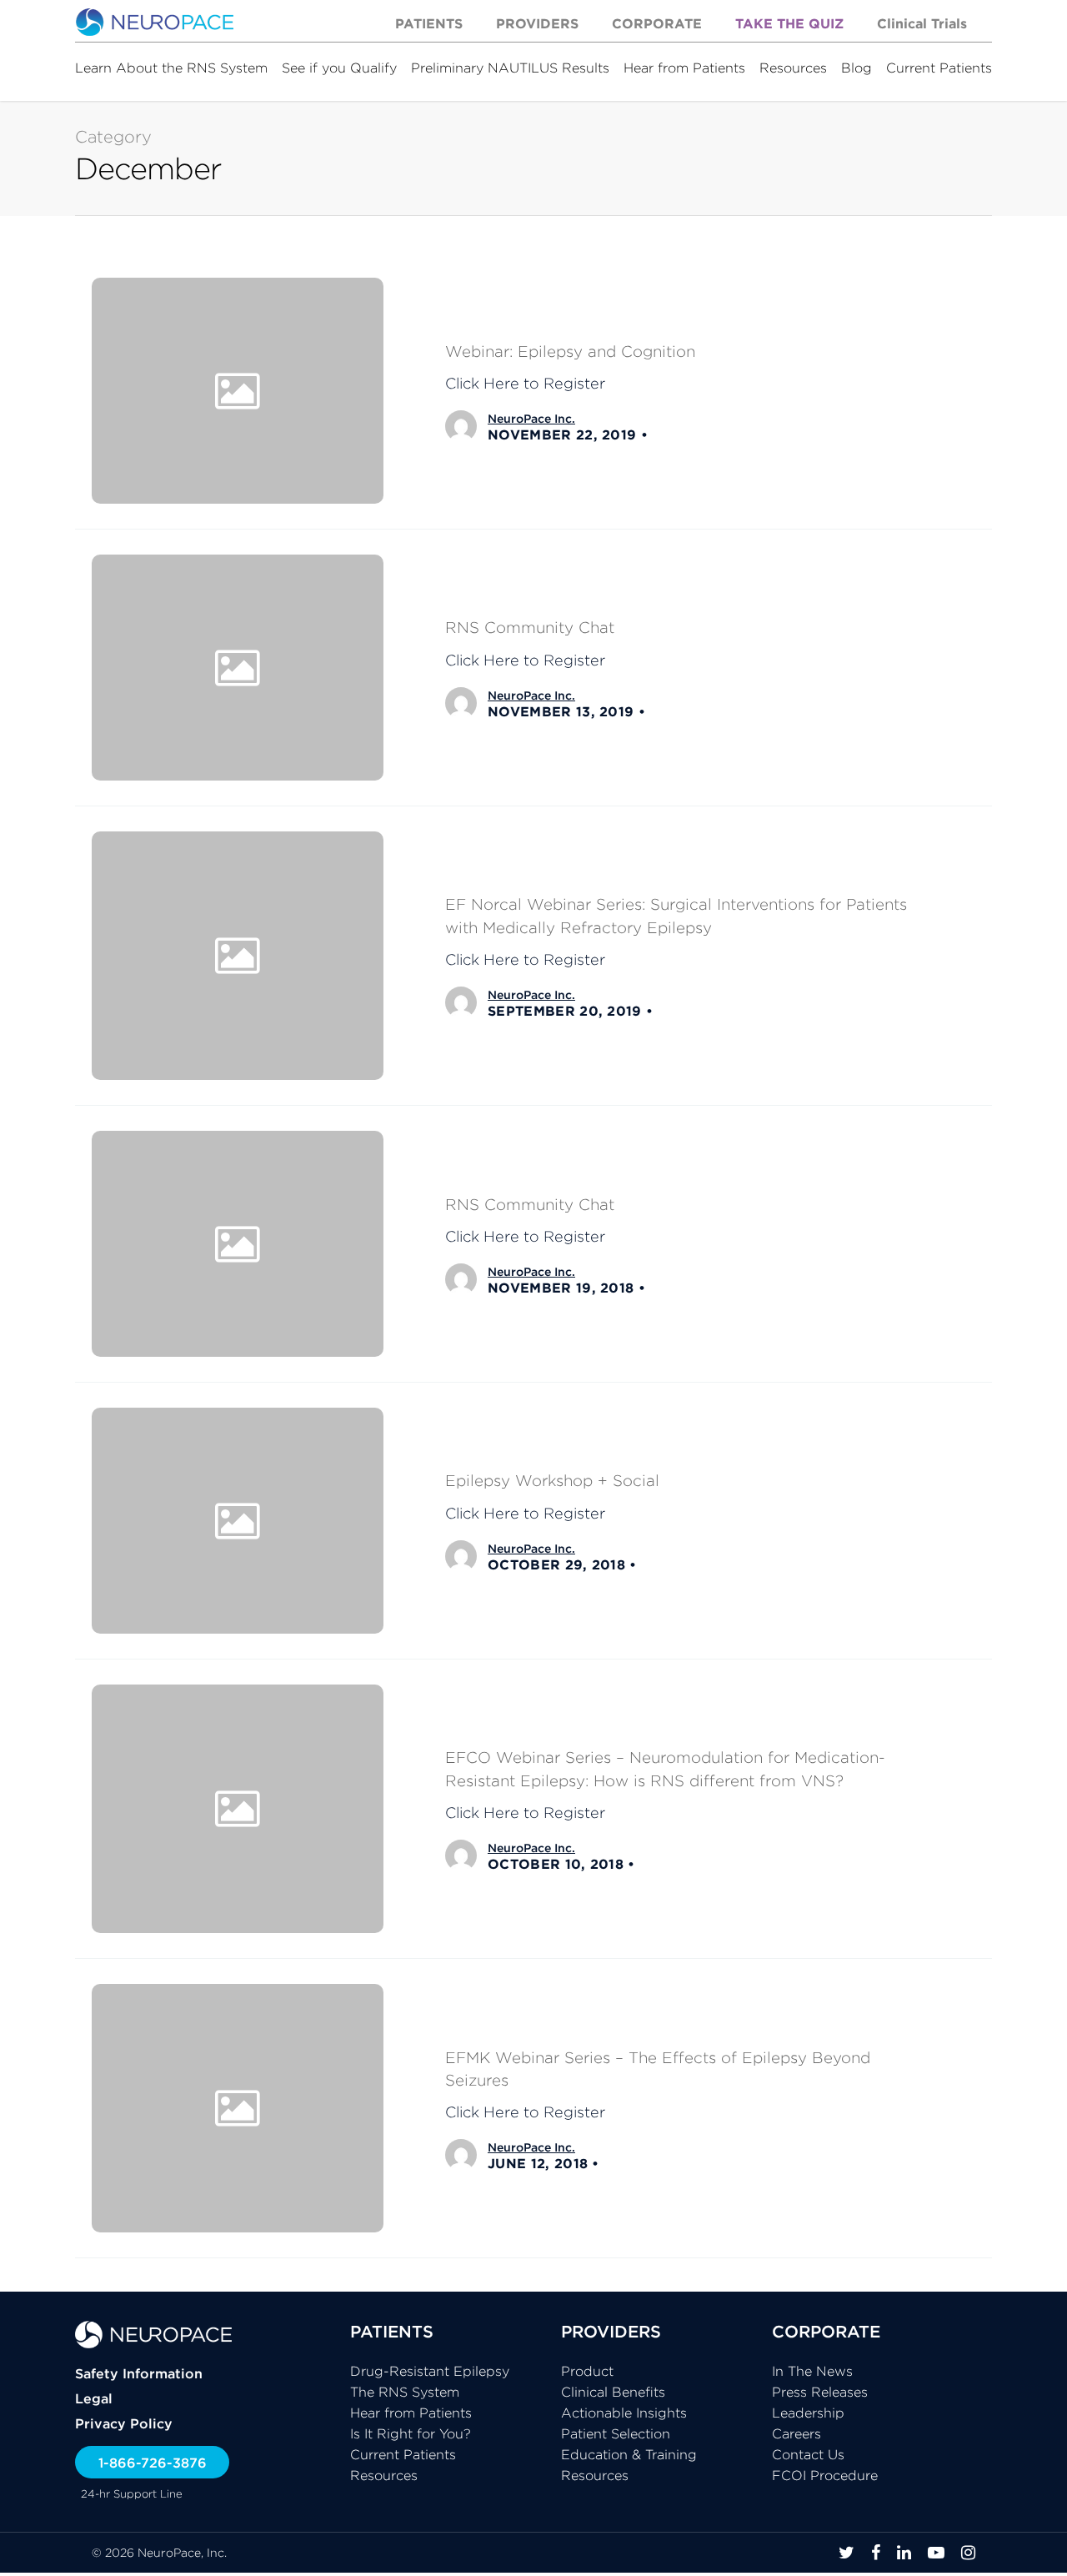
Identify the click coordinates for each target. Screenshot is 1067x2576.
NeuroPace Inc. (531, 419)
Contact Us (808, 2454)
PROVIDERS (611, 2331)
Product (587, 2371)
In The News (812, 2371)
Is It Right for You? (411, 2433)
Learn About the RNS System (171, 68)
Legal (94, 2398)
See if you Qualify (339, 68)
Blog (857, 68)
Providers (537, 23)
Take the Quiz (789, 23)
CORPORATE (826, 2331)
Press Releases (820, 2392)
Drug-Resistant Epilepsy (430, 2371)
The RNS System (405, 2392)
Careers (796, 2433)
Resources (793, 68)
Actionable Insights (624, 2413)
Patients (429, 23)
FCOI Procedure (825, 2475)
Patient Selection (616, 2433)
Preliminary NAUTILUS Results (510, 68)
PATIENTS (392, 2331)
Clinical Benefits (613, 2392)
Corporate (657, 23)
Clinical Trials (922, 23)
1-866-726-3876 (153, 2463)
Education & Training (629, 2454)
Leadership (808, 2413)
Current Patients (939, 68)
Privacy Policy (124, 2423)
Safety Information (139, 2373)
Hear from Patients (684, 68)
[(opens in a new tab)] (533, 668)
